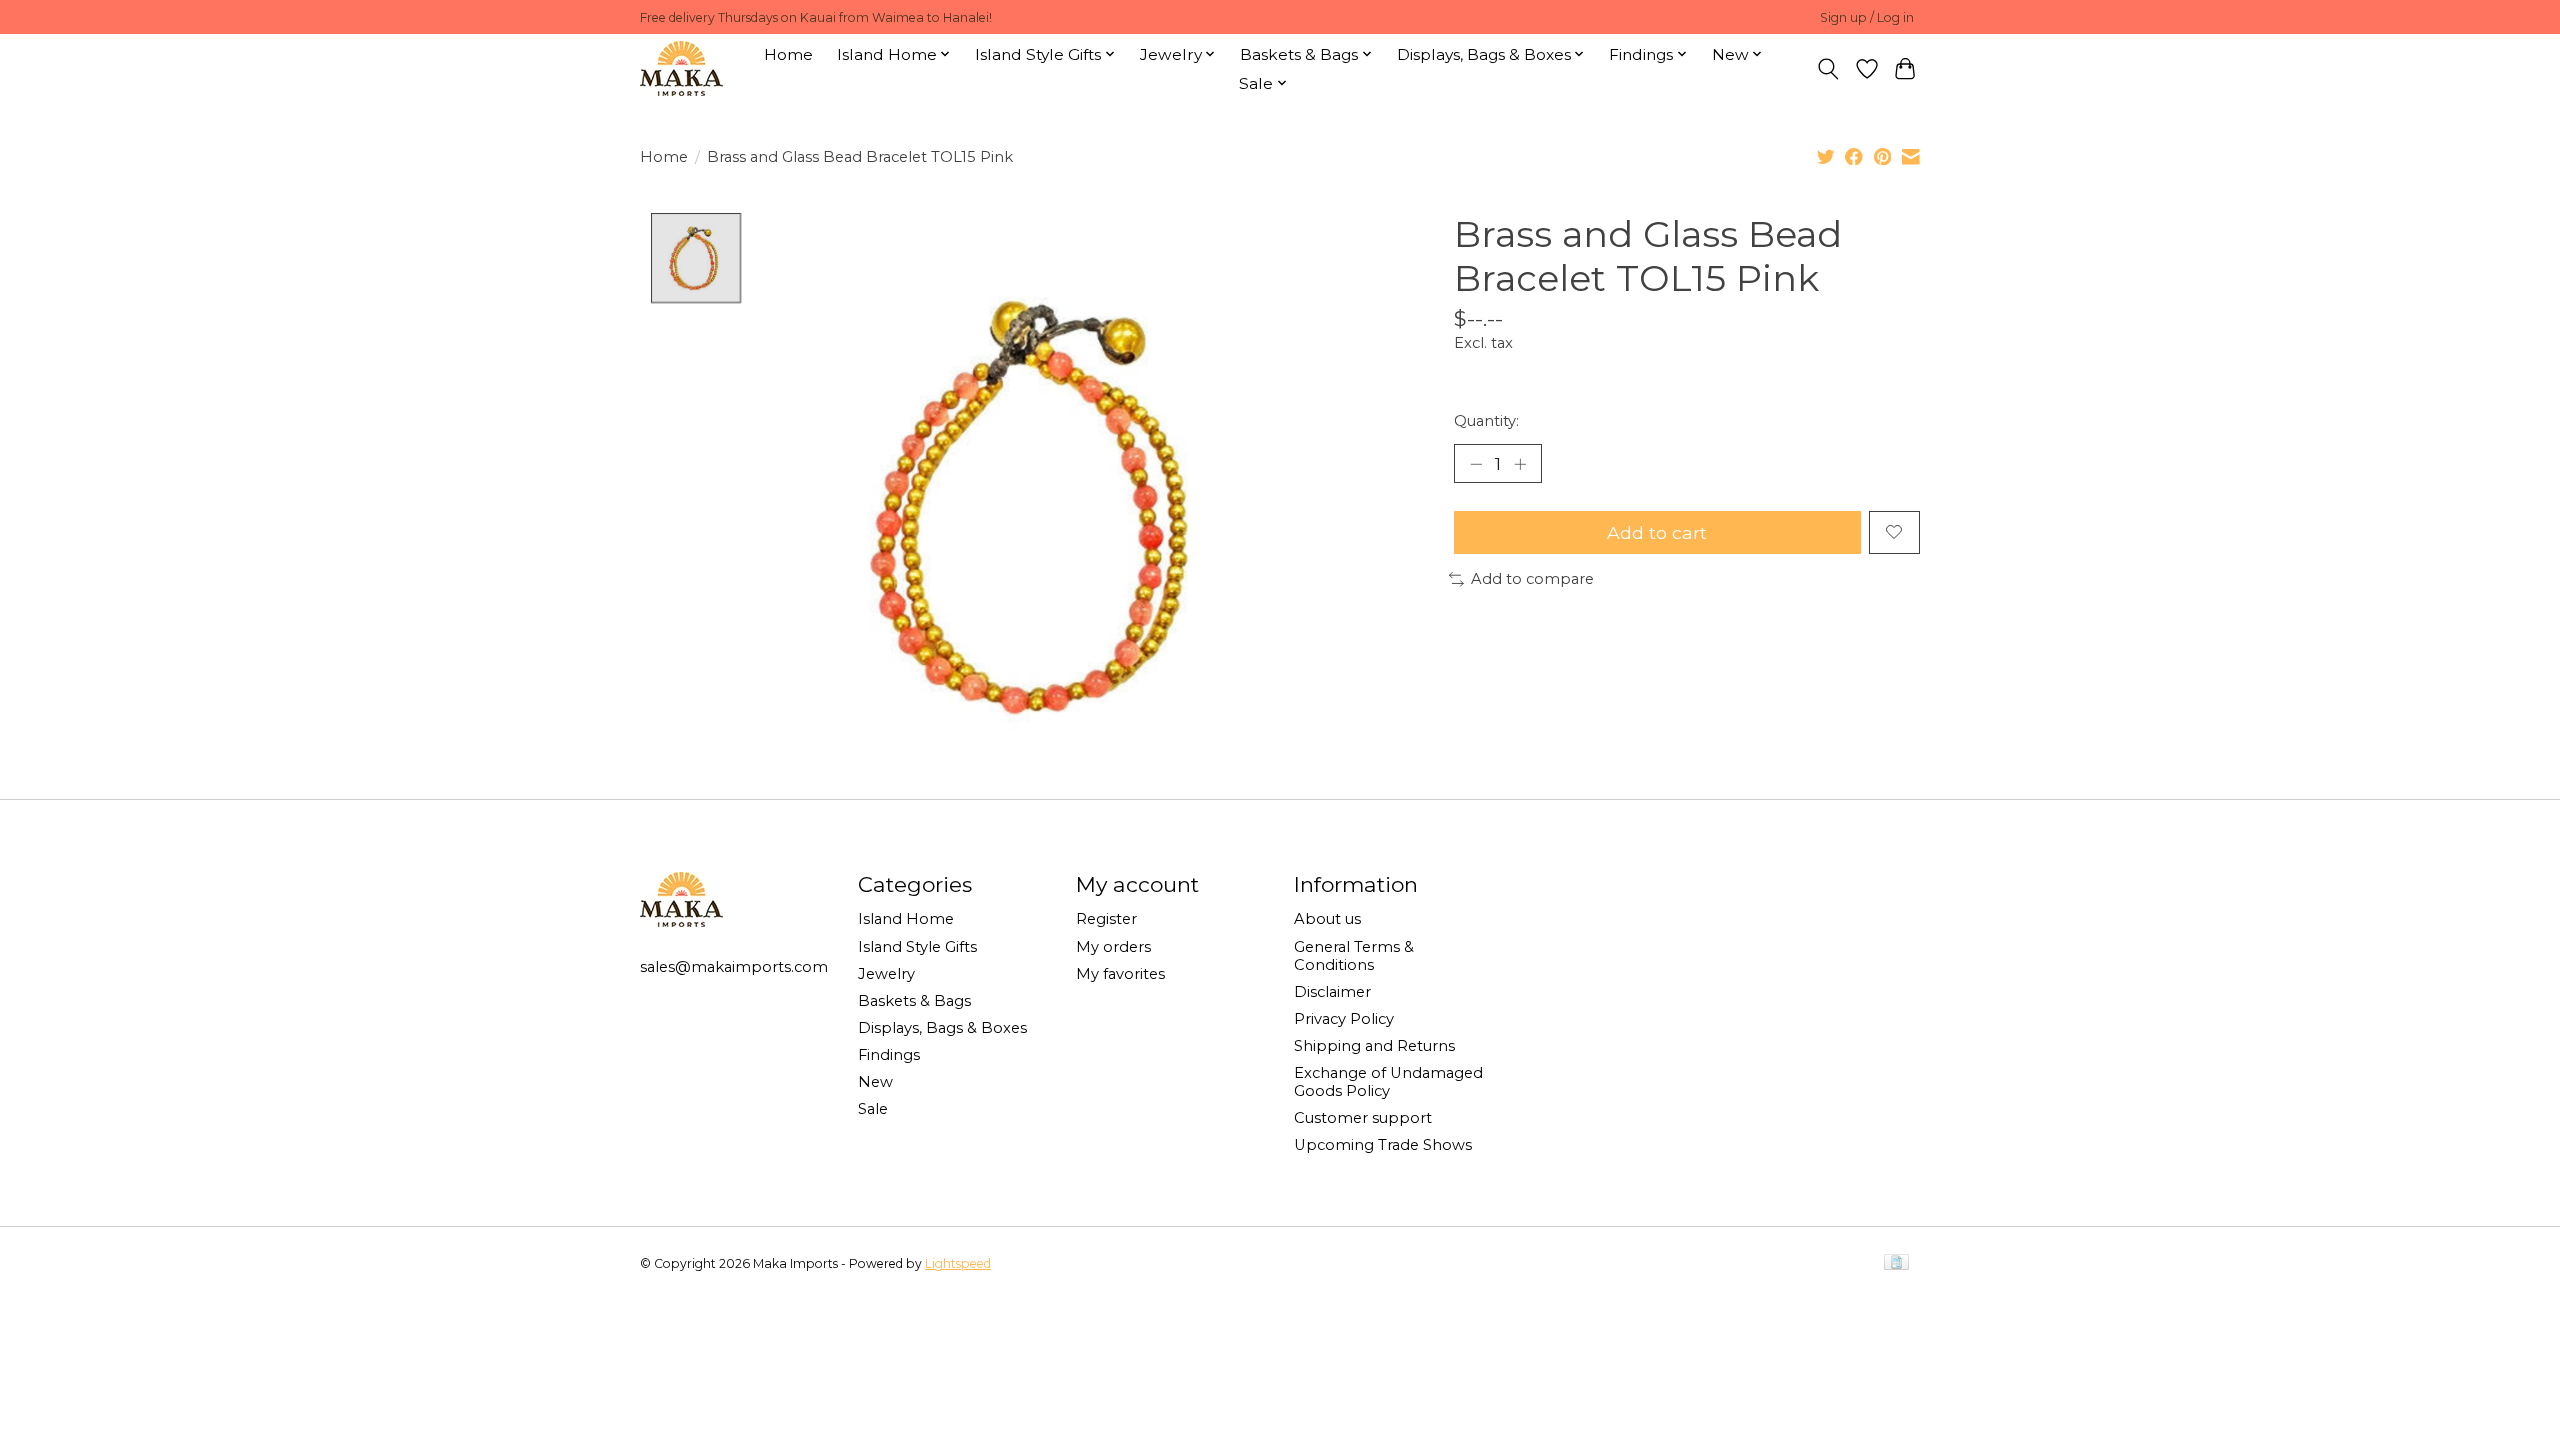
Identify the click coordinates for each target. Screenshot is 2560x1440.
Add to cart (1657, 532)
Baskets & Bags (914, 1001)
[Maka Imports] (681, 68)
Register (1106, 919)
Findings (889, 1055)
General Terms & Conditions (1354, 956)
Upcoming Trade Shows (1383, 1145)
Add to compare (1532, 579)
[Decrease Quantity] (1476, 463)
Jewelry (886, 974)
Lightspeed (958, 1263)
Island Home (906, 919)
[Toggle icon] (1828, 69)
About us (1327, 919)
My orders (1113, 947)
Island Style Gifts (917, 947)
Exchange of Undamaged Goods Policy (1388, 1082)
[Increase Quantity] (1520, 463)
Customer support (1363, 1118)
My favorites (1120, 974)
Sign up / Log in (1867, 17)
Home (788, 54)
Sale (873, 1109)
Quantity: (1486, 421)
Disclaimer (1332, 992)
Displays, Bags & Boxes (942, 1028)
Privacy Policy (1344, 1019)
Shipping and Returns (1374, 1046)
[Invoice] (1896, 1263)
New (875, 1082)
